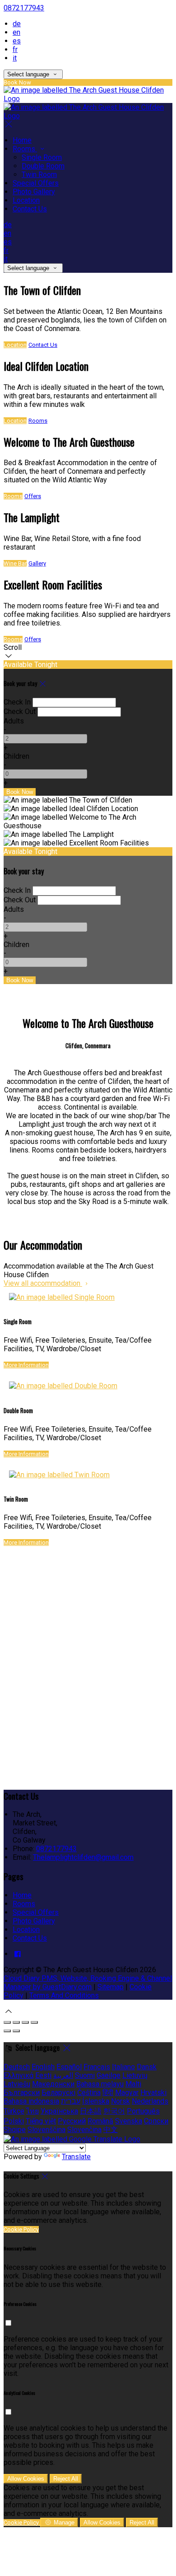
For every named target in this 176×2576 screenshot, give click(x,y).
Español (69, 2067)
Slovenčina (84, 2130)
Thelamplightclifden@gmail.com (83, 1857)
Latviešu (17, 2084)
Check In (17, 702)
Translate (76, 2157)
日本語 (91, 2111)
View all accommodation (43, 1283)
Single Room (42, 157)
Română (100, 2121)
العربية (63, 2075)
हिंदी (108, 2093)
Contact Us (30, 209)
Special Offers (36, 183)
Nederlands (150, 2101)
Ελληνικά (19, 2075)
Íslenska (96, 2101)
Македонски (53, 2084)
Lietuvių (135, 2075)
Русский (72, 2121)
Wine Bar (15, 563)
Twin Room (39, 175)
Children (16, 756)
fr (15, 49)
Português (143, 2111)
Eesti (43, 2075)
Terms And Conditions (64, 1995)
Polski (14, 2121)
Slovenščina (46, 2130)
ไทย (32, 2111)
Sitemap (111, 1987)
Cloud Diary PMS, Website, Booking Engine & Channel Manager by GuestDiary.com (88, 1983)
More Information (26, 1365)
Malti (133, 2084)
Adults (14, 721)
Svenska (129, 2121)
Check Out (20, 712)
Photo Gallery (34, 192)
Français (97, 2067)
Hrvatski (153, 2093)
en (16, 32)
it (15, 58)
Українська (59, 2111)
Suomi (85, 2075)
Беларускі (58, 2093)
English (43, 2067)
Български (22, 2093)
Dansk (147, 2067)
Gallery (37, 563)
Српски (156, 2121)
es (17, 41)
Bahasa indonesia (31, 2101)
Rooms (25, 149)
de (17, 24)
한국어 (114, 2111)
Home (22, 140)
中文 (111, 2130)
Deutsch (17, 2067)
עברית (71, 2101)
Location (26, 200)
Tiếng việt (41, 2121)
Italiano (123, 2067)
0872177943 (24, 8)
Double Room (43, 166)
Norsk (120, 2101)
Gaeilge (109, 2075)
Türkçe (14, 2111)
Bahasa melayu (100, 2084)
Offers (33, 496)
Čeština (89, 2093)
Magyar (127, 2093)
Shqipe (15, 2130)
